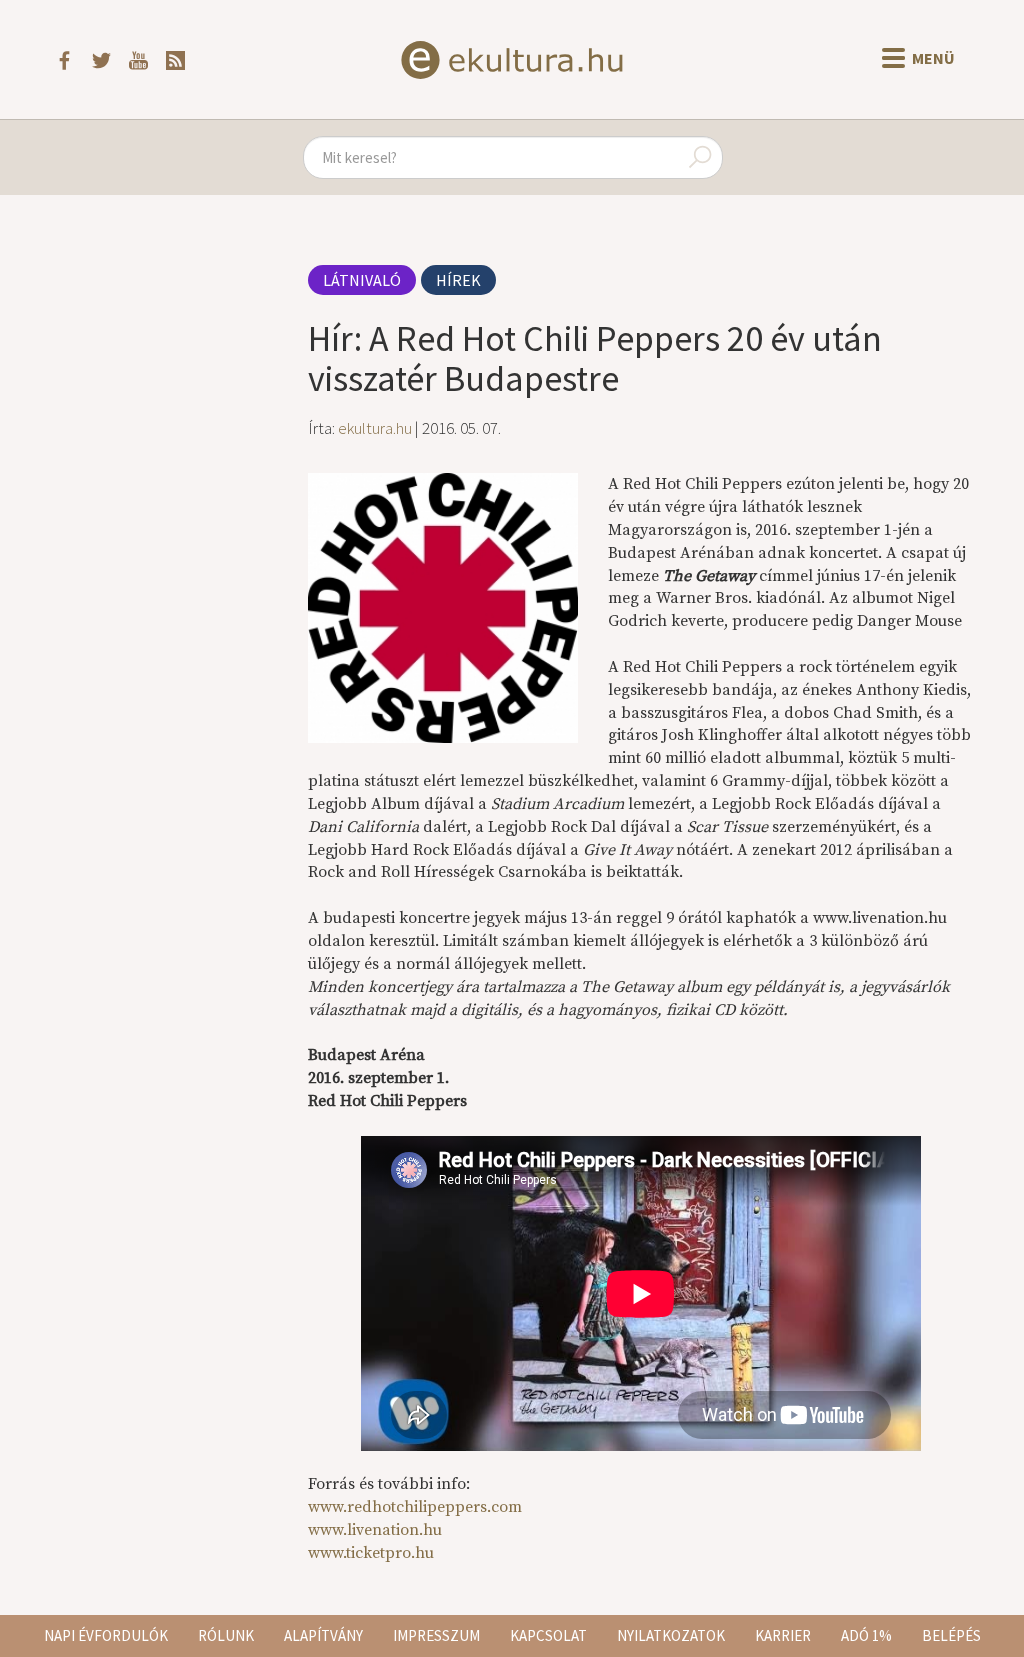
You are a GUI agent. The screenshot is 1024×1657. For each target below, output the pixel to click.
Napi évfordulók (106, 1635)
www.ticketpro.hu (371, 1553)
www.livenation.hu (375, 1530)
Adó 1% (866, 1635)
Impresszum (436, 1635)
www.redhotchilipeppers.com (415, 1507)
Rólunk (226, 1635)
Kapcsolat (548, 1635)
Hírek (458, 280)
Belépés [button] (951, 1635)
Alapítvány (323, 1635)
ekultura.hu (375, 428)
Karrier (783, 1635)
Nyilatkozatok (671, 1635)
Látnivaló (362, 280)
